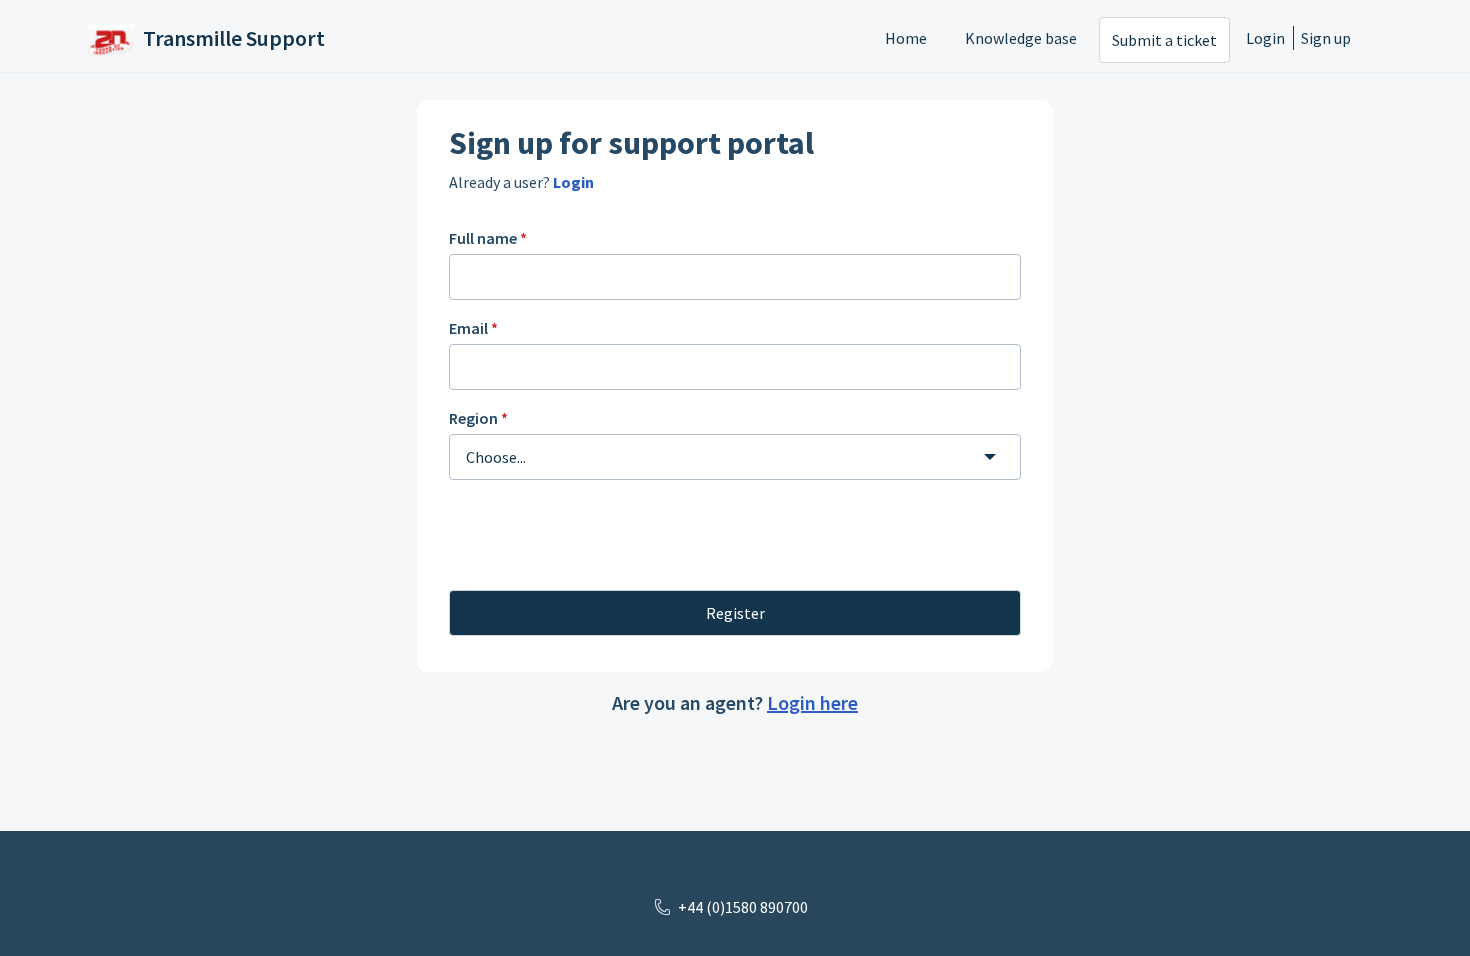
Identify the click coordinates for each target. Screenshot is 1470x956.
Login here (812, 702)
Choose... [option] (496, 457)
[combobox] (735, 457)
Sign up (1326, 38)
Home (906, 38)
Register (735, 613)
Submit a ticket (1164, 40)
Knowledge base (1021, 38)
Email (473, 328)
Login (1265, 38)
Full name (488, 238)
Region (478, 418)
